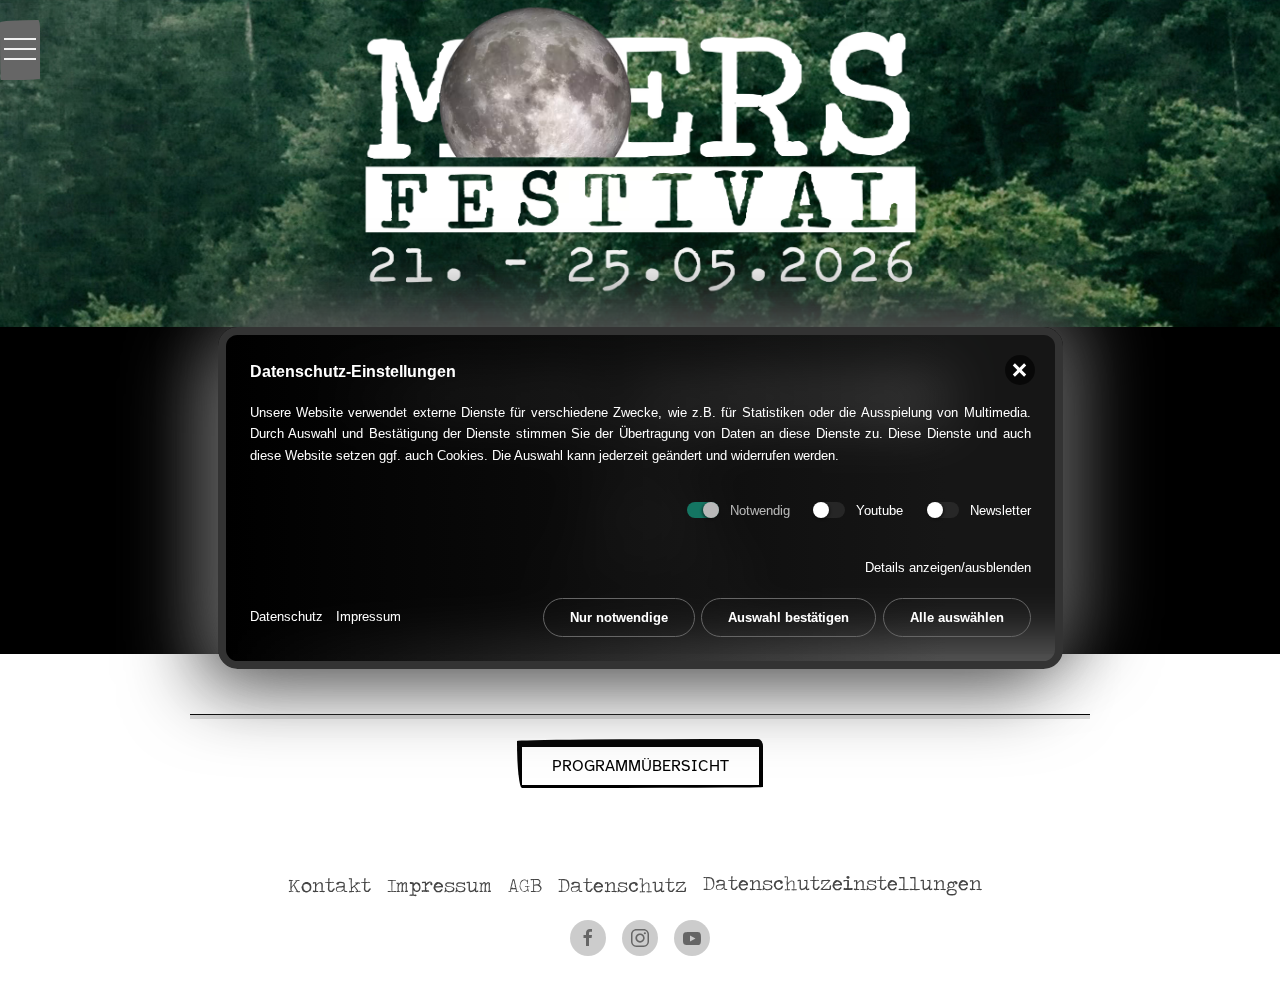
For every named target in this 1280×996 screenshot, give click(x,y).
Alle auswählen (957, 617)
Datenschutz (286, 616)
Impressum (368, 616)
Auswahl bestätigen (788, 617)
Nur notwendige (619, 617)
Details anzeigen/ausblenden (948, 567)
